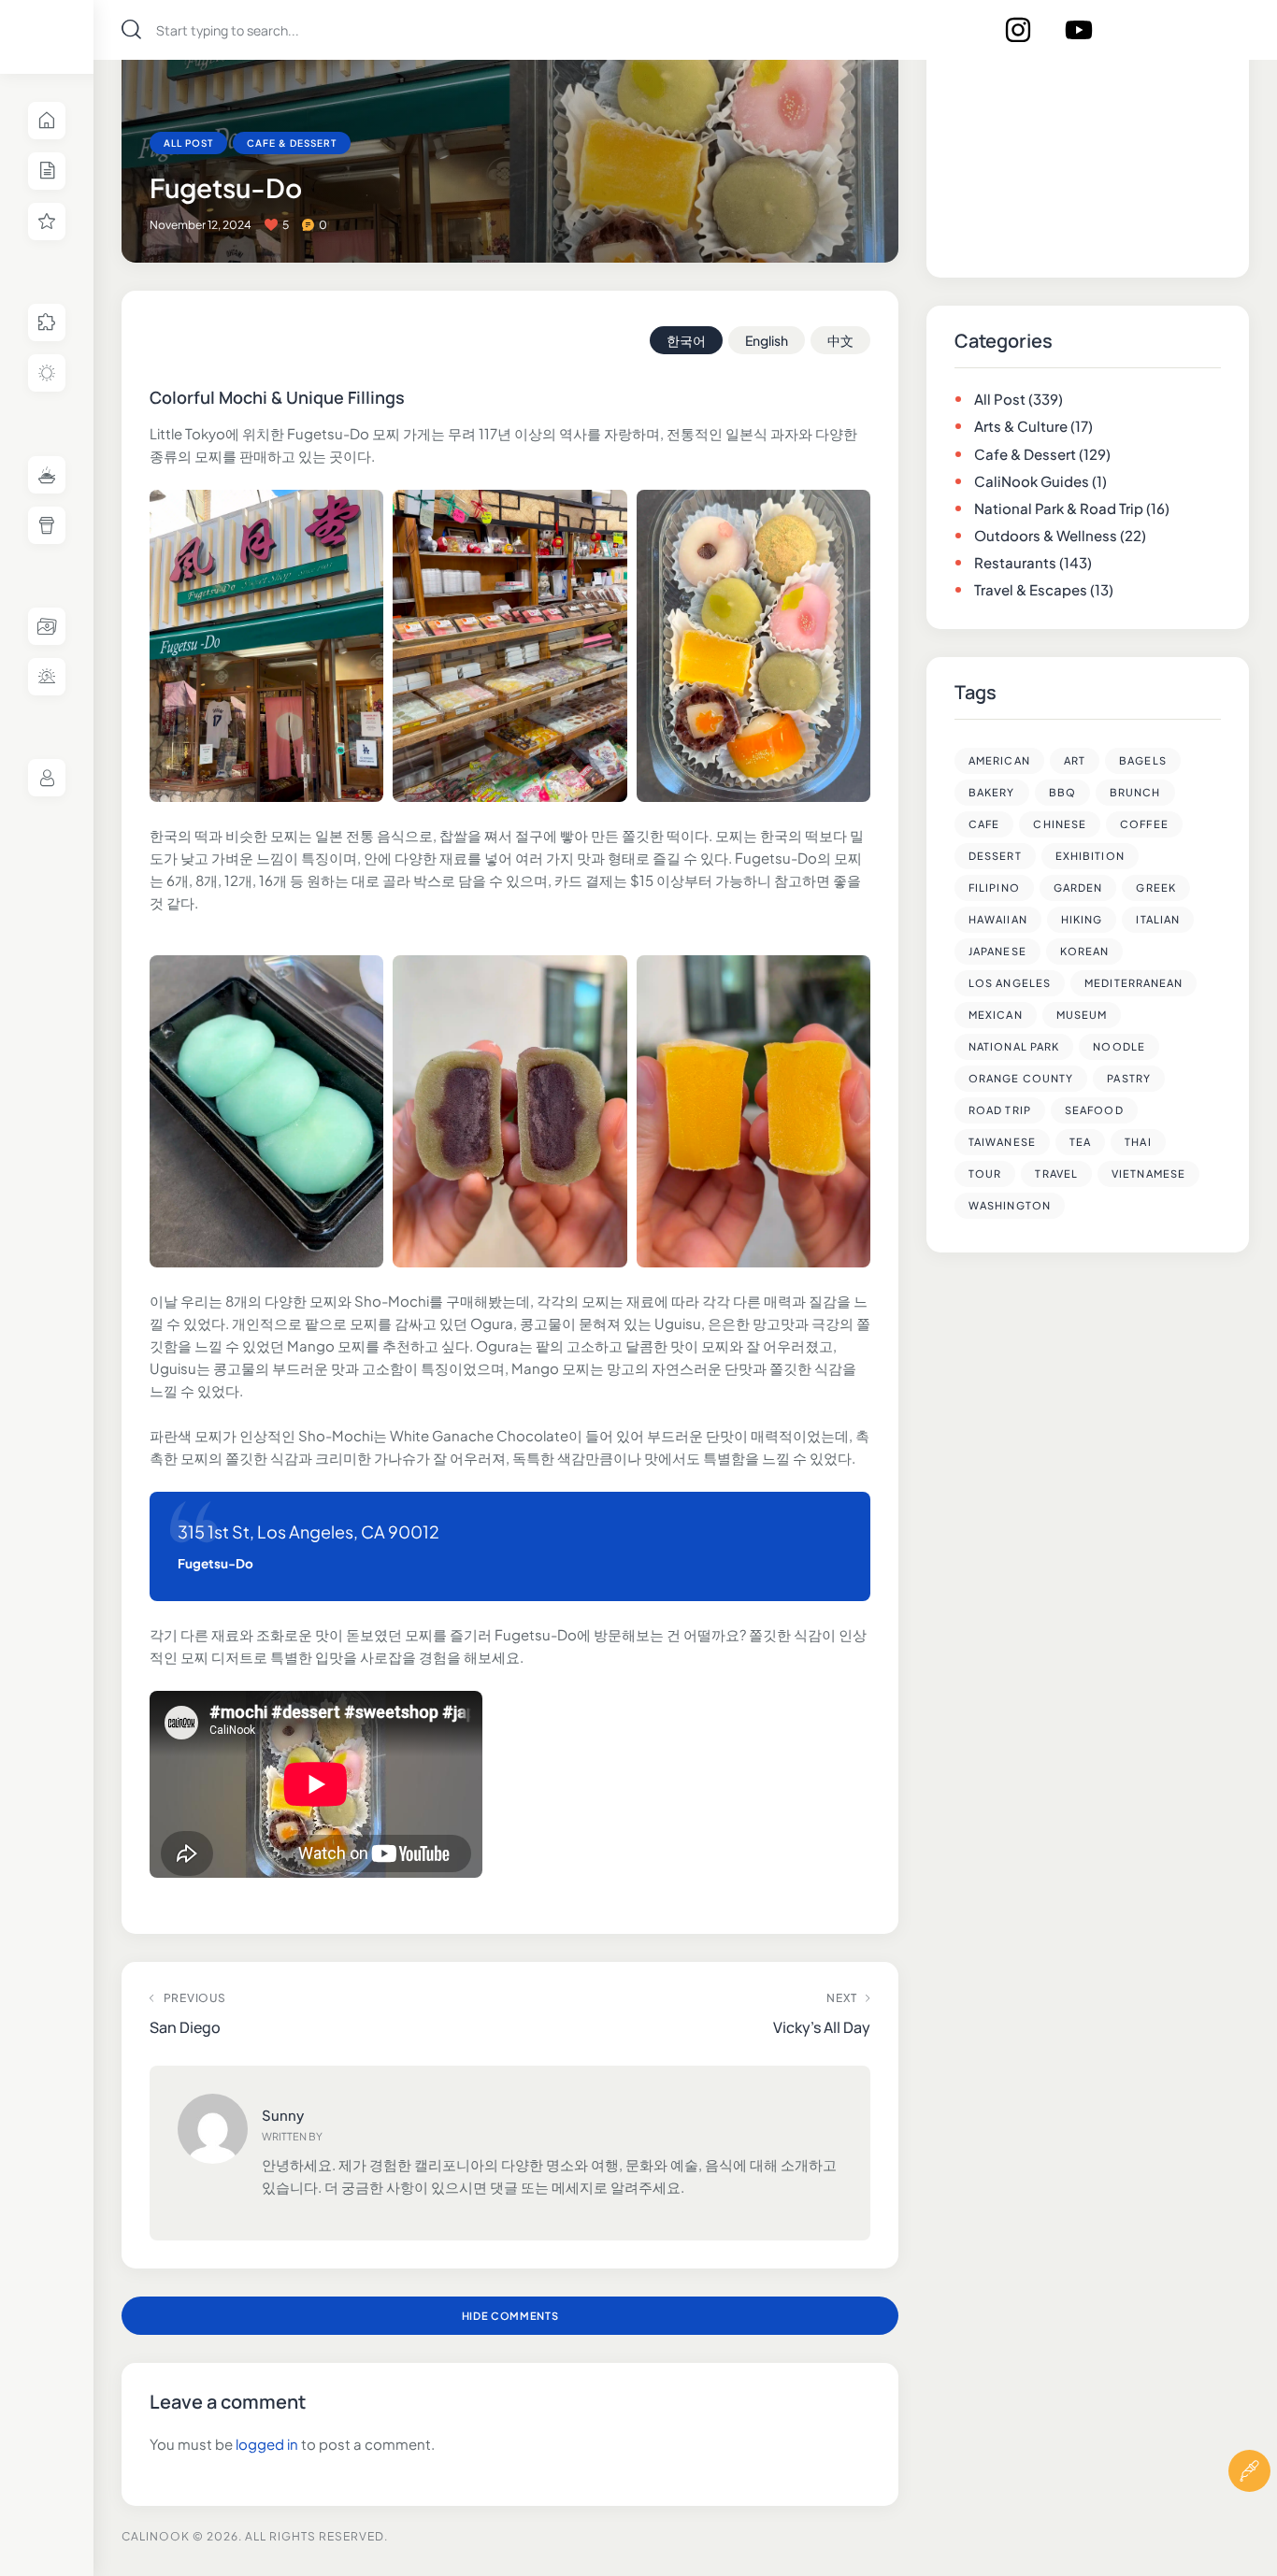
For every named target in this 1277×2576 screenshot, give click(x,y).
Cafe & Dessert (292, 143)
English (767, 340)
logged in (267, 2444)
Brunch (1135, 792)
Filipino (994, 887)
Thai (1138, 1142)
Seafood (1094, 1110)
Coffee (1144, 824)
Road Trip (1000, 1110)
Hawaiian (998, 919)
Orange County (1021, 1078)
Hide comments (510, 2316)
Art (1075, 760)
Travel (1056, 1174)
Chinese (1060, 824)
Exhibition (1090, 856)
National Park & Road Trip (1059, 508)
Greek (1156, 887)
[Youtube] (1079, 30)
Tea (1080, 1142)
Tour (985, 1174)
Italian (1158, 919)
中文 (840, 340)
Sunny (283, 2115)
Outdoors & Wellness (1046, 535)
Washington (1010, 1205)
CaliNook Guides (1032, 481)
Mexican (996, 1015)
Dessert (995, 856)
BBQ (1062, 792)
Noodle (1119, 1046)
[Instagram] (1018, 30)
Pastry (1129, 1078)
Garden (1078, 887)
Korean (1085, 951)
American (999, 760)
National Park (1014, 1046)
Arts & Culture (1021, 426)
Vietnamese (1148, 1174)
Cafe (984, 824)
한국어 (686, 340)
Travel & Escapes (1031, 589)
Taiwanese (1002, 1142)
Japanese (997, 951)
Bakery (992, 792)
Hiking (1082, 919)
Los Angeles (1010, 983)
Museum (1082, 1015)
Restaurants (1015, 562)
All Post (188, 143)
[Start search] (131, 29)
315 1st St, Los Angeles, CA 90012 (308, 1531)
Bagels (1143, 760)
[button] (1249, 2527)
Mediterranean (1134, 983)
